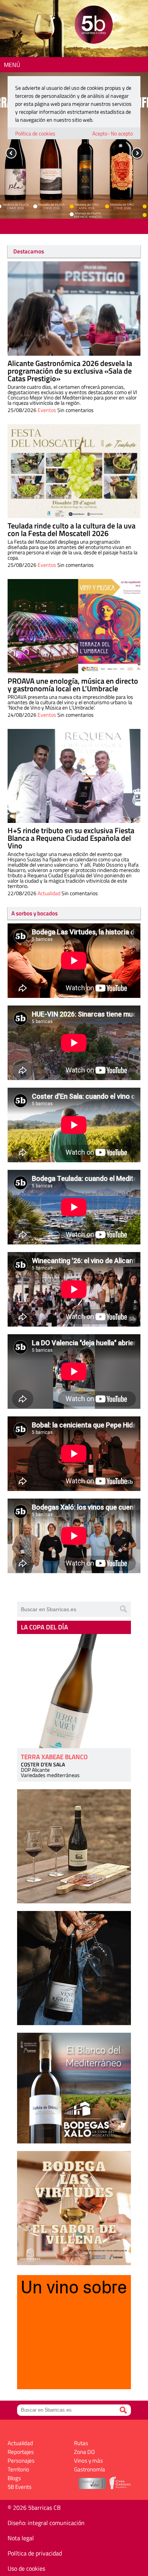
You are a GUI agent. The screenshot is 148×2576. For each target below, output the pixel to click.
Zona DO (84, 2452)
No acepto (122, 133)
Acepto (100, 133)
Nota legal (21, 2538)
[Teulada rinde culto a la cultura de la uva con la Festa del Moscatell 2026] (74, 471)
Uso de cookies (26, 2568)
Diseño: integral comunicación (46, 2523)
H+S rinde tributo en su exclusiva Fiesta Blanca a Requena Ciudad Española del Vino (71, 838)
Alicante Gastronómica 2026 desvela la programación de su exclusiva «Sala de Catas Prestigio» (70, 371)
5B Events (20, 2487)
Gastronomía (90, 2469)
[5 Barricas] (94, 26)
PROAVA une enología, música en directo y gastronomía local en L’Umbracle (73, 685)
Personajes (21, 2461)
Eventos (47, 410)
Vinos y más (88, 2461)
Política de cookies (35, 133)
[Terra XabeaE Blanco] (74, 1691)
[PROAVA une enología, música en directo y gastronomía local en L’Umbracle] (74, 626)
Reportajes (21, 2452)
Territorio (18, 2469)
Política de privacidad (35, 2553)
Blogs (14, 2478)
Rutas (81, 2443)
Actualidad (49, 893)
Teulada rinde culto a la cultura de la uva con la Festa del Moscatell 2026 (72, 529)
